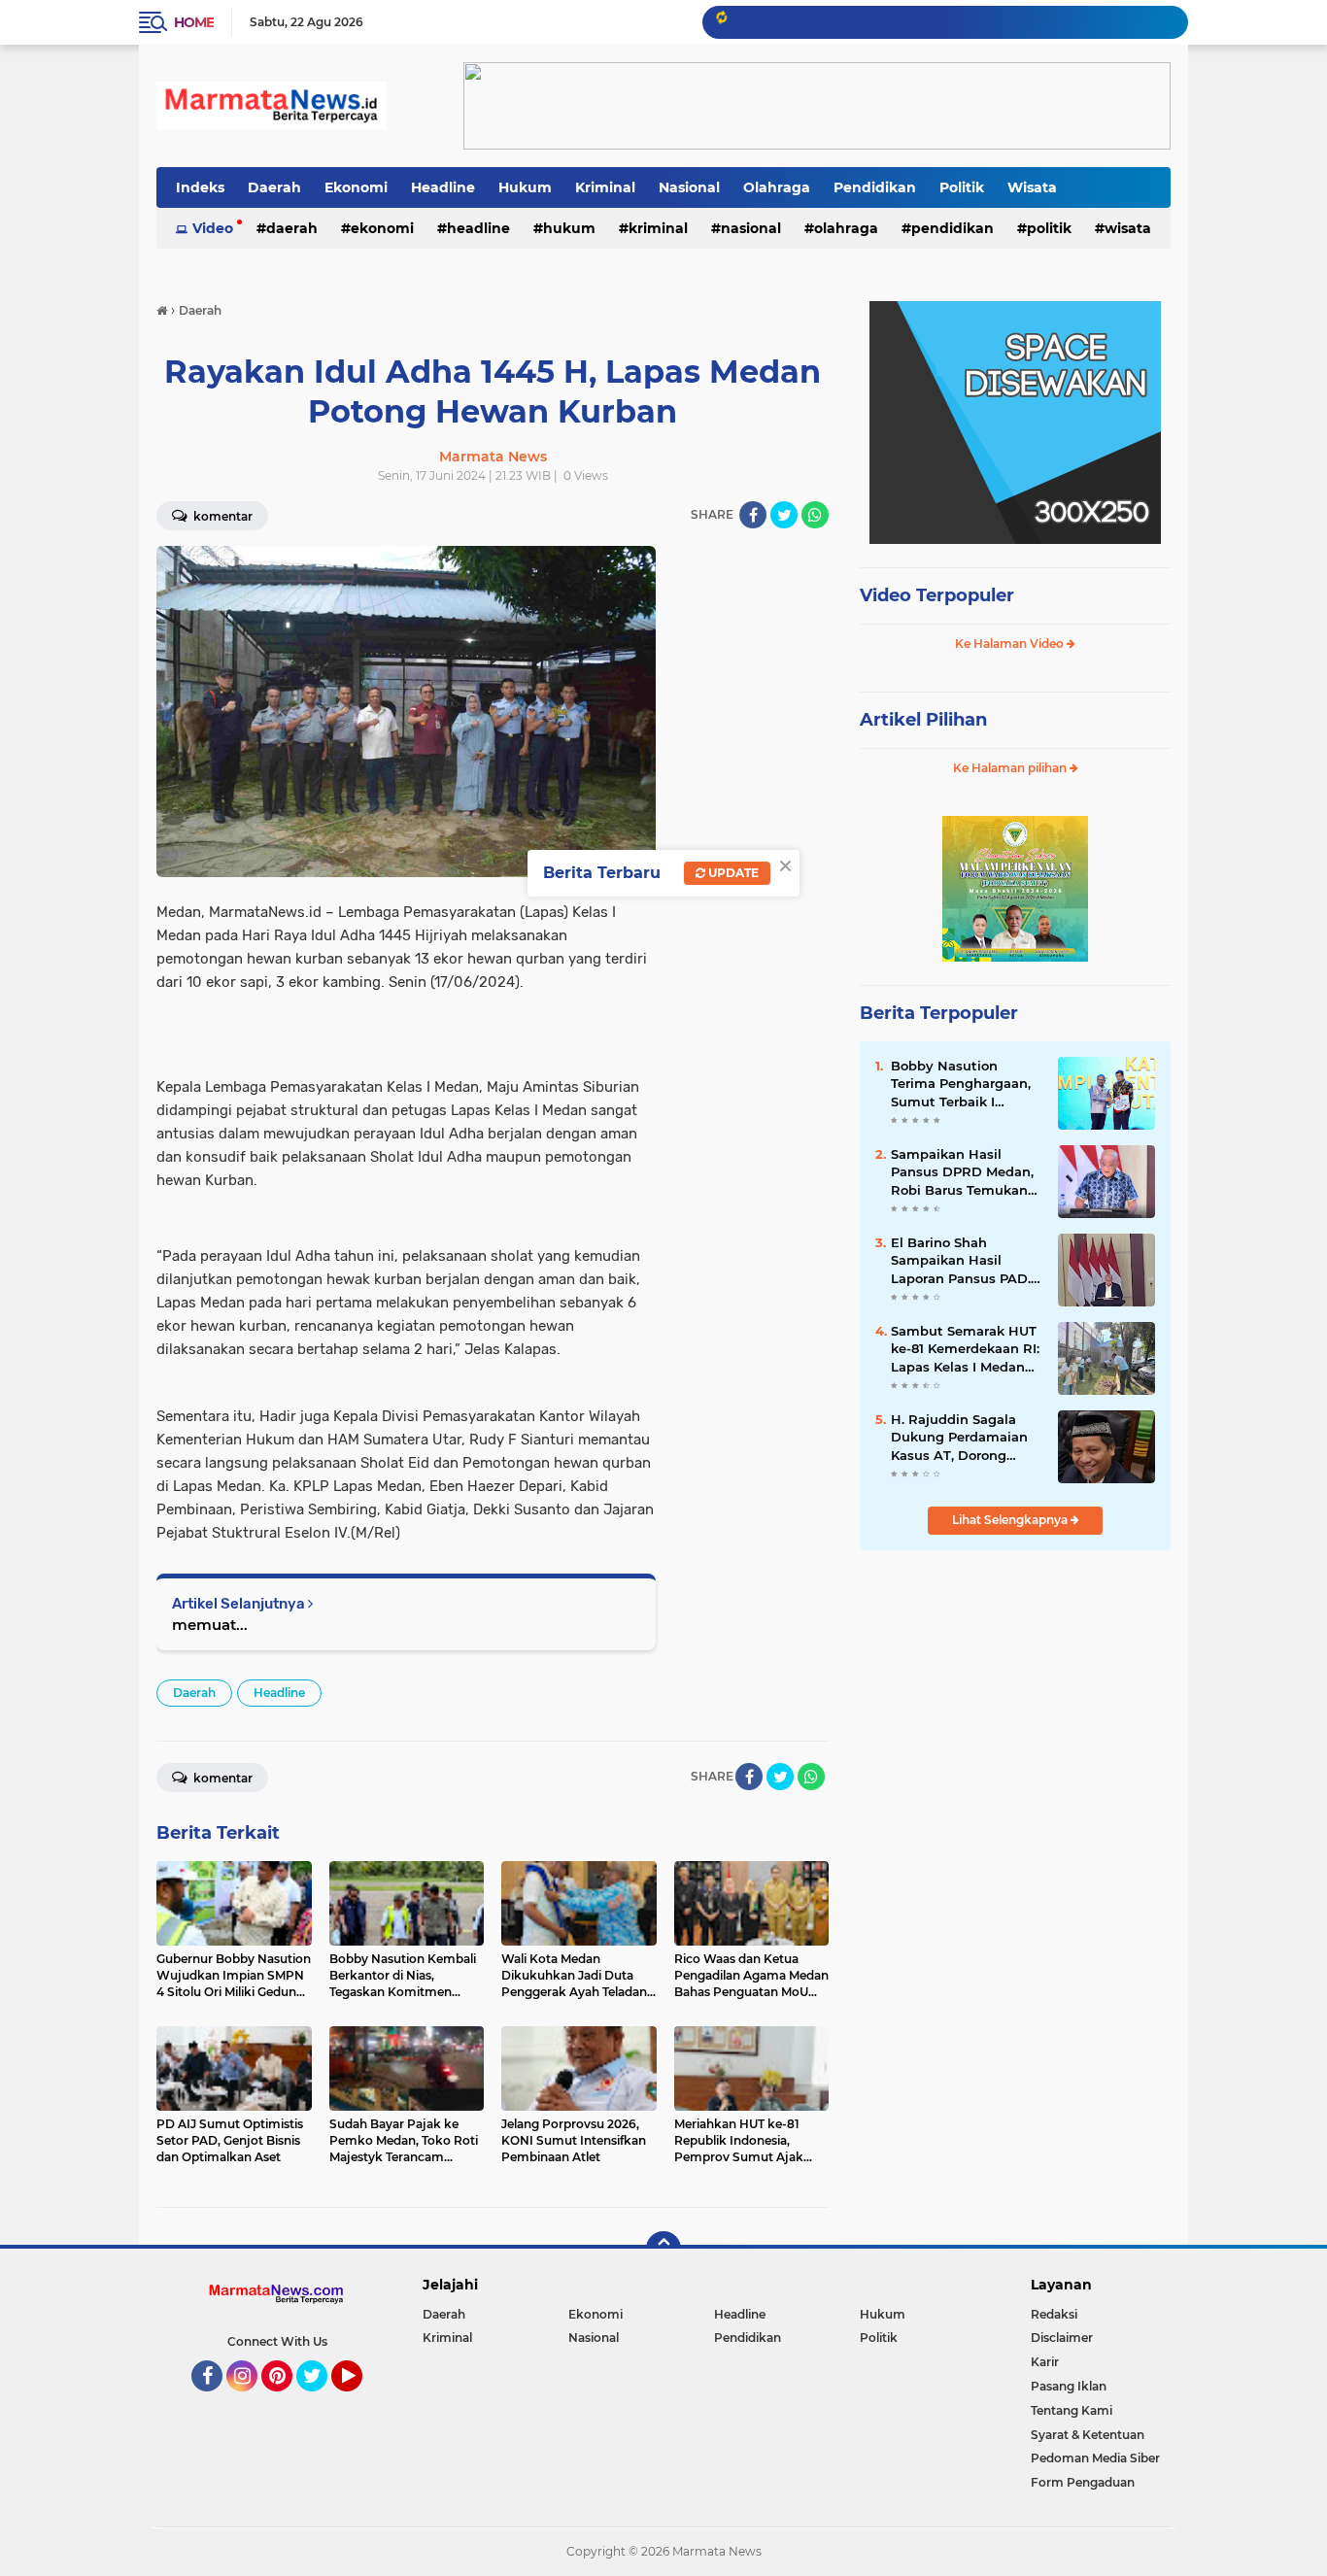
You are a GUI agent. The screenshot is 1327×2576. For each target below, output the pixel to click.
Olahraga (777, 187)
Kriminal (605, 187)
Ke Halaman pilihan (1011, 768)
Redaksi (1054, 2314)
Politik (962, 187)
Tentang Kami (1072, 2410)
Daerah (274, 187)
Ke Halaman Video (1011, 644)
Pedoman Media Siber (1095, 2458)
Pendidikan (875, 187)
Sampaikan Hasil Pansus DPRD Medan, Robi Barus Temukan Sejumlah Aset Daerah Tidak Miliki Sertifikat (965, 1172)
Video (213, 228)
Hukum (525, 187)
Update (732, 873)
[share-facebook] (753, 515)
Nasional (689, 187)
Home (194, 22)
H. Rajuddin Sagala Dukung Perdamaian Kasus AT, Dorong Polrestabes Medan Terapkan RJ (959, 1438)
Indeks (200, 187)
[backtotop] (663, 2249)
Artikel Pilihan (923, 720)
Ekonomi (356, 187)
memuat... (210, 1625)
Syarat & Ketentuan (1088, 2435)
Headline (443, 187)
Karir (1045, 2362)
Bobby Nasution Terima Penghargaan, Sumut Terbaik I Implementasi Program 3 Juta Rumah (961, 1084)
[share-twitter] (784, 515)
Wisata (1032, 187)
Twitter (321, 2400)
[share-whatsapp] (815, 515)
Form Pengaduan (1083, 2482)
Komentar (221, 516)
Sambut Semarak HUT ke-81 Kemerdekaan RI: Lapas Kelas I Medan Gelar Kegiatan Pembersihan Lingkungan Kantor (965, 1349)
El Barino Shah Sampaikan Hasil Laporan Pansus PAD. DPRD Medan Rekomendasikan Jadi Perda (964, 1261)
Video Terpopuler (937, 595)
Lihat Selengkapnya (1011, 1520)
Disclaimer (1062, 2338)
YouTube (360, 2400)
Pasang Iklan (1069, 2386)
